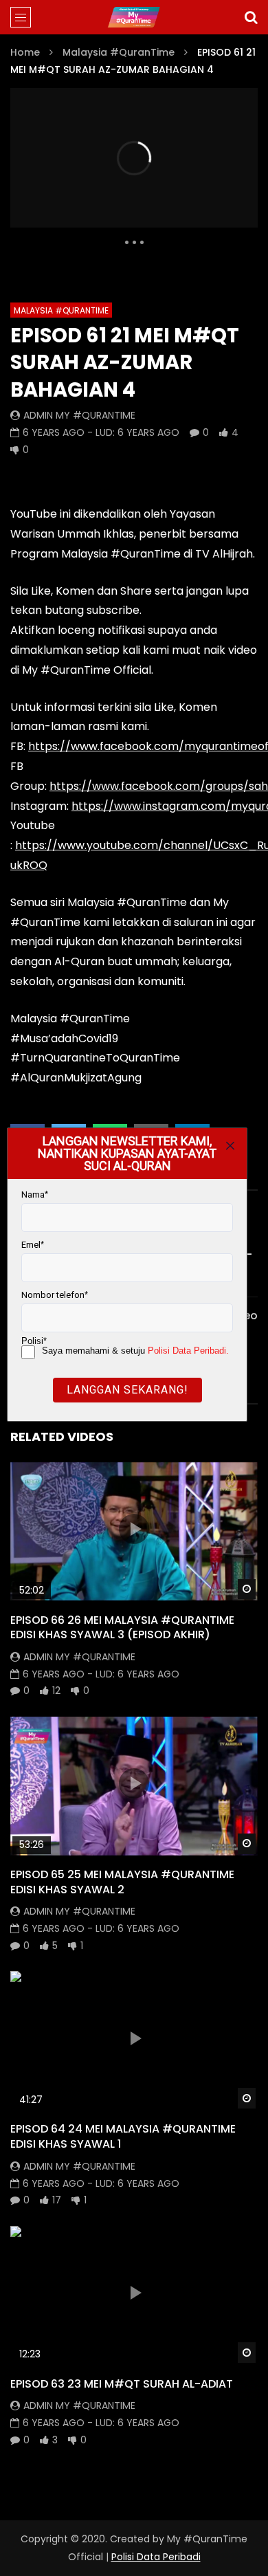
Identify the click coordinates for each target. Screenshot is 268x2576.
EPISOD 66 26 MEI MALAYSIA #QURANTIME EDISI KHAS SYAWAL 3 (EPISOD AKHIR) (122, 1628)
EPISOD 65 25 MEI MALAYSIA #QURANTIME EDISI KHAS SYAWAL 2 (122, 1882)
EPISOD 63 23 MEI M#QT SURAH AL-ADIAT (122, 2384)
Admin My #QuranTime (79, 415)
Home (25, 52)
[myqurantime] (134, 17)
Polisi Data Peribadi (156, 2557)
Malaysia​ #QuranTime (119, 52)
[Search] (251, 17)
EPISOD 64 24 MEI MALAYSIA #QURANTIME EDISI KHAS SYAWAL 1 (123, 2136)
